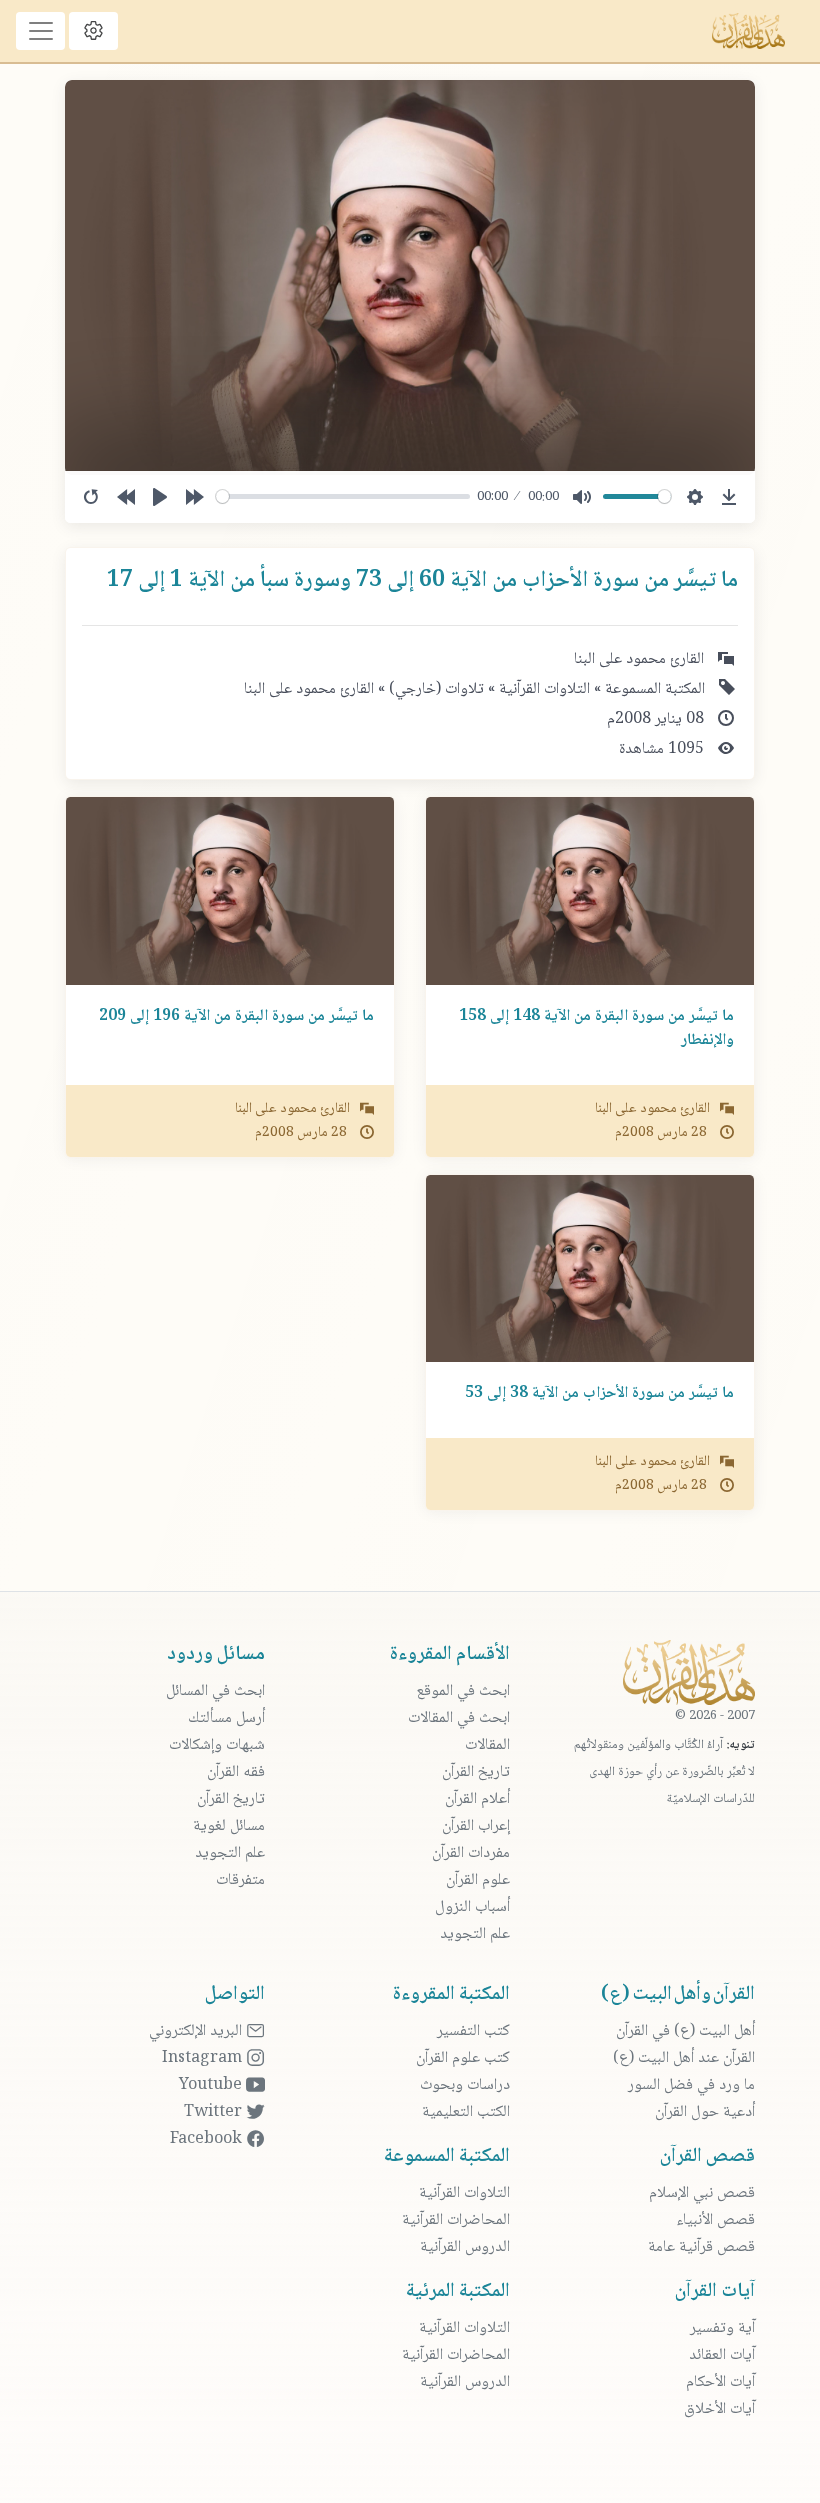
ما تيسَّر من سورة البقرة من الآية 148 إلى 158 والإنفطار (596, 1028)
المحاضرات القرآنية (456, 2220)
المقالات (487, 1745)
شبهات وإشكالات (217, 1745)
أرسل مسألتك (226, 1718)
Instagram (204, 2058)
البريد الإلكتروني (197, 2031)
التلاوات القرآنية (542, 689)
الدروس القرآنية (465, 2247)
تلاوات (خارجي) (434, 689)
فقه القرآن (236, 1772)
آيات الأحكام (720, 2382)
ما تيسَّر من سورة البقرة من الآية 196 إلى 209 (236, 1016)
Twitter (215, 2112)
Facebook (208, 2139)
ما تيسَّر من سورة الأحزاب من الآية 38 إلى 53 (599, 1393)
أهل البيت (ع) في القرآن (685, 2031)
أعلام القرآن (477, 1799)
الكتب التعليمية (466, 2112)
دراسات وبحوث (465, 2085)
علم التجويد (475, 1934)
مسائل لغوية (229, 1826)
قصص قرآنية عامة (701, 2247)
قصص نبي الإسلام (702, 2193)
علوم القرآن (478, 1880)
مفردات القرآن (471, 1853)
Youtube (212, 2085)
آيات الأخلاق (719, 2409)
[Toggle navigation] (40, 31)
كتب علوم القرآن (463, 2058)
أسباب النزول (472, 1907)
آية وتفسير (722, 2328)
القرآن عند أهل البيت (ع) (684, 2058)
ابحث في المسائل (215, 1691)
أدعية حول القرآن (705, 2112)
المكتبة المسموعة (653, 689)
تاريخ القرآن (476, 1772)
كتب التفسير (473, 2031)
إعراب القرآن (476, 1826)
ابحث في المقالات (459, 1718)
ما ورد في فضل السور (691, 2085)
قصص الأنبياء (715, 2220)
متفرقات (240, 1880)
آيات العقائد (722, 2355)
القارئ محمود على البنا (309, 689)
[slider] (343, 496)
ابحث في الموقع (463, 1691)
